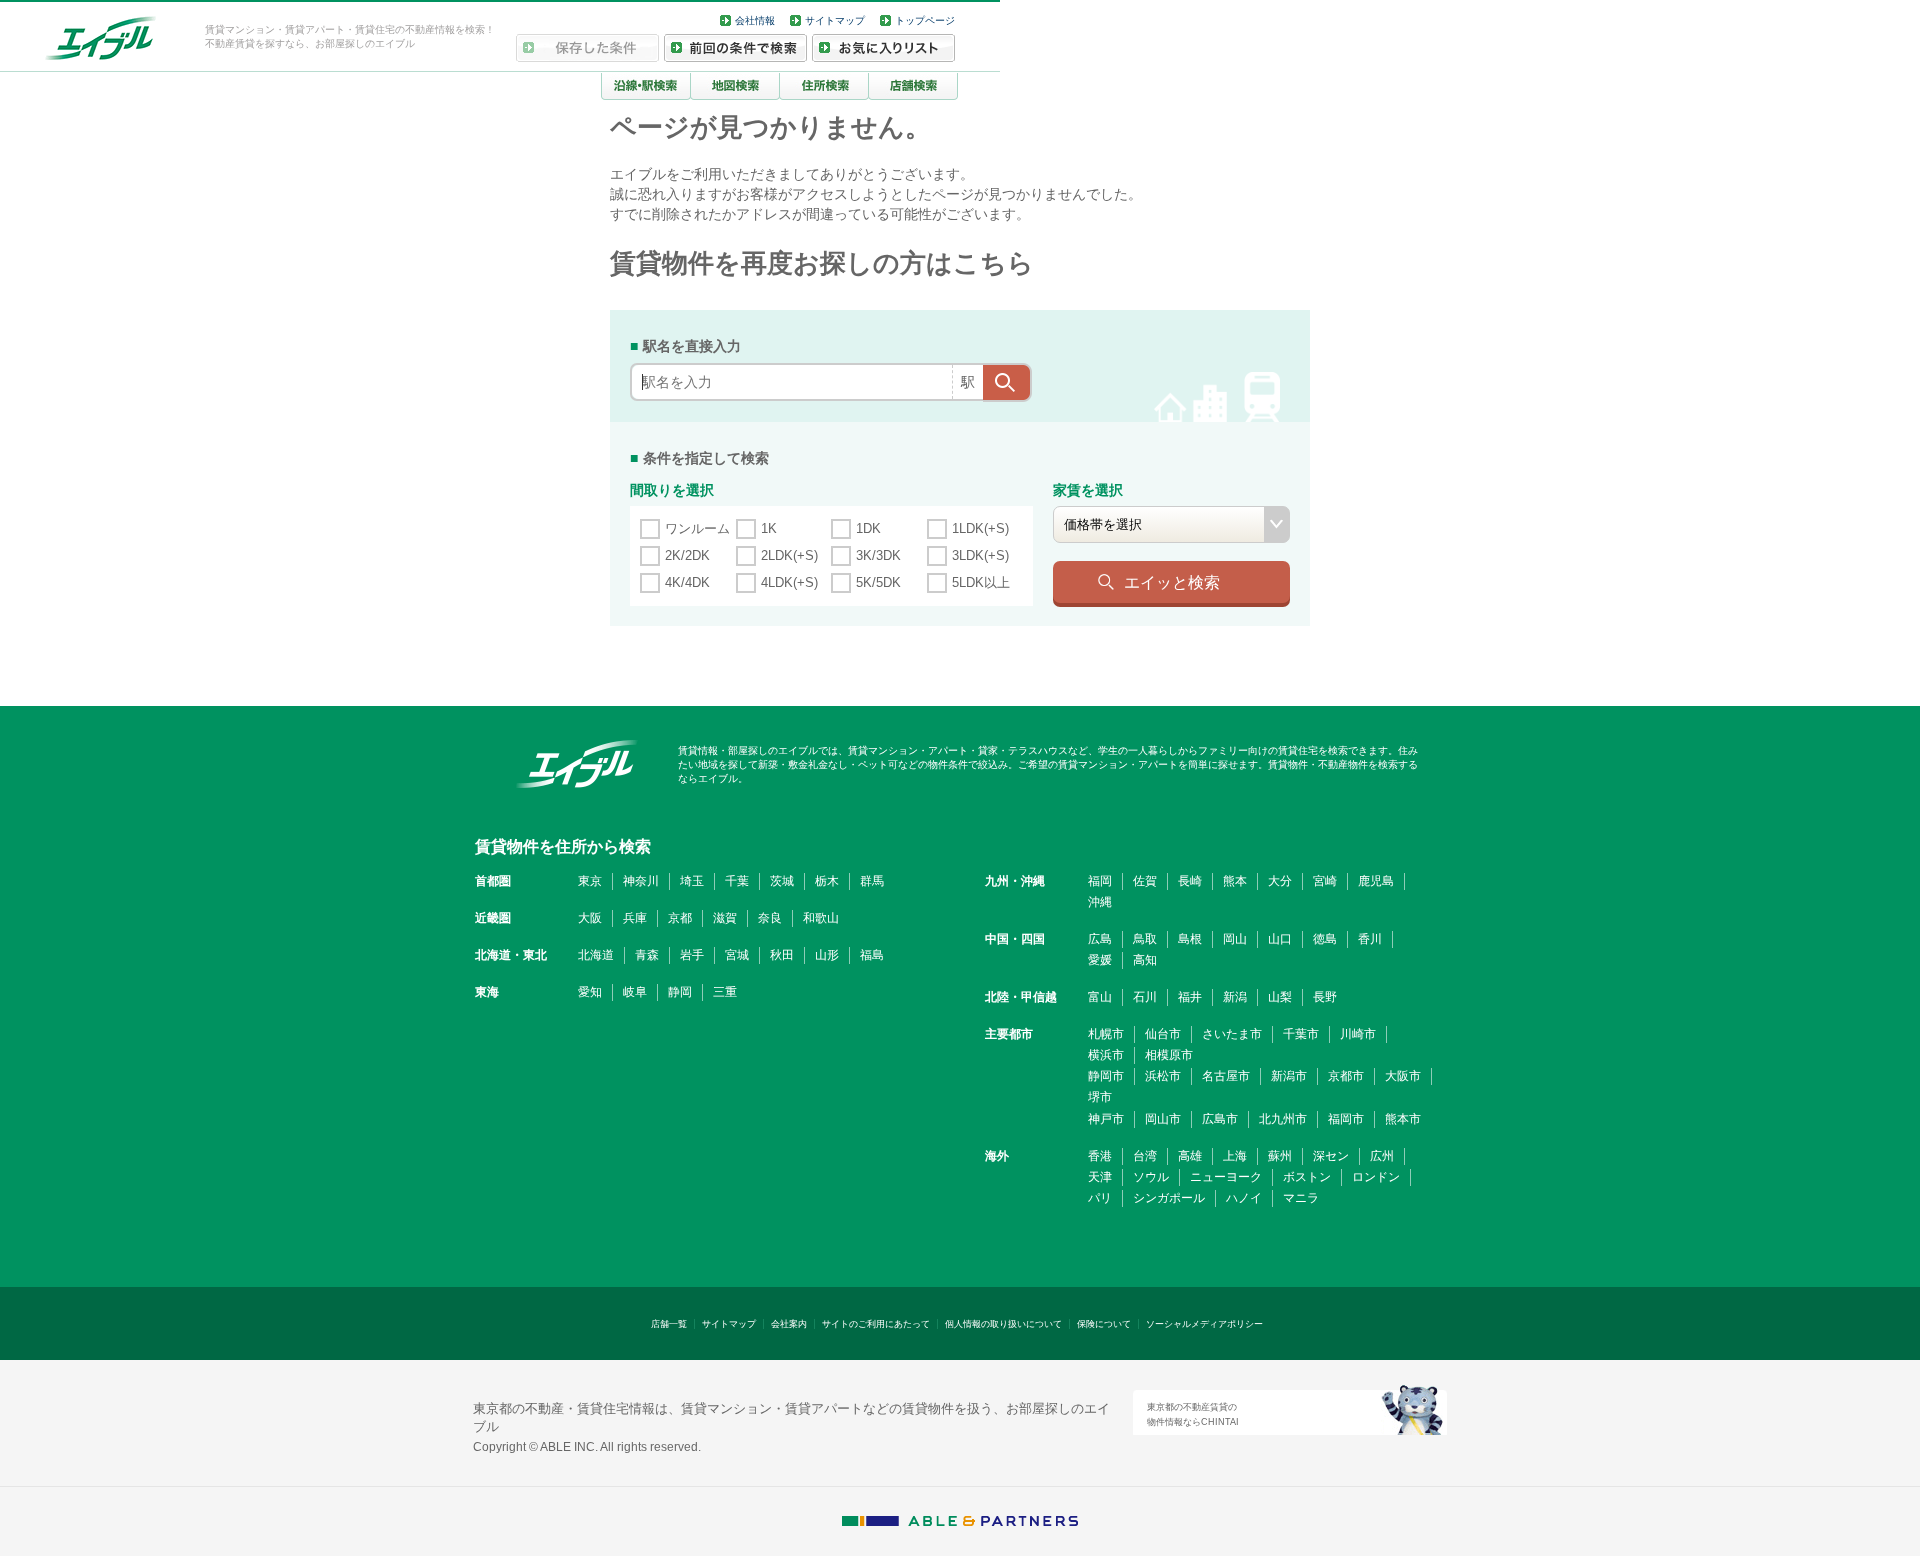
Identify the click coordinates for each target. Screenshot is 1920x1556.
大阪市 (1403, 1076)
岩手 (692, 955)
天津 (1100, 1177)
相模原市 (1169, 1055)
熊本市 (1403, 1119)
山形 (827, 955)
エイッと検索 (1172, 582)
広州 (1382, 1156)
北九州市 (1283, 1119)
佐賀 (1145, 881)
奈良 (770, 918)
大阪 (590, 918)
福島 (872, 955)
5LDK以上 (981, 582)
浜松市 (1163, 1076)
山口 (1280, 939)
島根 (1190, 939)
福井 (1190, 997)
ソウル (1151, 1177)
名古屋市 (1226, 1076)
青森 (647, 955)
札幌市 (1106, 1034)
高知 (1145, 960)
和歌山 (821, 918)
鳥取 (1145, 939)
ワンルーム (697, 528)
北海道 (596, 955)
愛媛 (1100, 960)
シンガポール (1169, 1198)
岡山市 (1163, 1119)
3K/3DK (878, 555)
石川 (1145, 997)
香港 (1100, 1156)
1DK (868, 528)
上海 (1235, 1156)
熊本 (1235, 881)
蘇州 (1280, 1156)
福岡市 (1346, 1119)
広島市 (1220, 1119)
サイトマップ (835, 20)
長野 (1325, 997)
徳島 (1325, 939)
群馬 (872, 881)
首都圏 (493, 881)
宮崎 (1325, 881)
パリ (1100, 1198)
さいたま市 (1232, 1034)
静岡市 (1106, 1076)
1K (769, 528)
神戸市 (1106, 1119)
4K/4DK (687, 582)
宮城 (737, 955)
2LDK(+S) (789, 555)
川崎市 (1358, 1034)
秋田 (782, 955)
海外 (997, 1156)
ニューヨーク (1226, 1177)
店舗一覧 (669, 1324)
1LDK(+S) (980, 528)
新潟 (1235, 997)
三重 (725, 992)
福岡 (1100, 881)
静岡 (680, 992)
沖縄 (1100, 902)
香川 (1370, 939)
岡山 (1235, 939)
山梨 (1280, 997)
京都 (680, 918)
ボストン (1307, 1177)
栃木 (827, 881)
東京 (590, 881)
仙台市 (1163, 1034)
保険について (1104, 1324)
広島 (1100, 939)
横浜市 (1106, 1055)
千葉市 (1301, 1034)
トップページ (925, 20)
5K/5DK (878, 582)
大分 (1280, 881)
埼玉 (692, 881)
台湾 (1145, 1156)
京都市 (1346, 1076)
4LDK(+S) (789, 582)
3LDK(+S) (980, 555)
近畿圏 (493, 918)
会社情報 (755, 20)
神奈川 (641, 881)
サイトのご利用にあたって (876, 1324)
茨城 (782, 881)
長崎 (1190, 881)
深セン (1331, 1156)
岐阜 (635, 992)
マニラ (1301, 1198)
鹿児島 (1376, 881)
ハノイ (1244, 1198)
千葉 (737, 881)
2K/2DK (687, 555)
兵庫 (635, 918)
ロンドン (1376, 1177)
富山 (1100, 997)
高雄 (1190, 1156)
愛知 (590, 992)
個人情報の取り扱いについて (1003, 1324)
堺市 (1100, 1097)
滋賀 (725, 918)
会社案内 (789, 1324)
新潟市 (1289, 1076)
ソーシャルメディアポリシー (1204, 1324)
